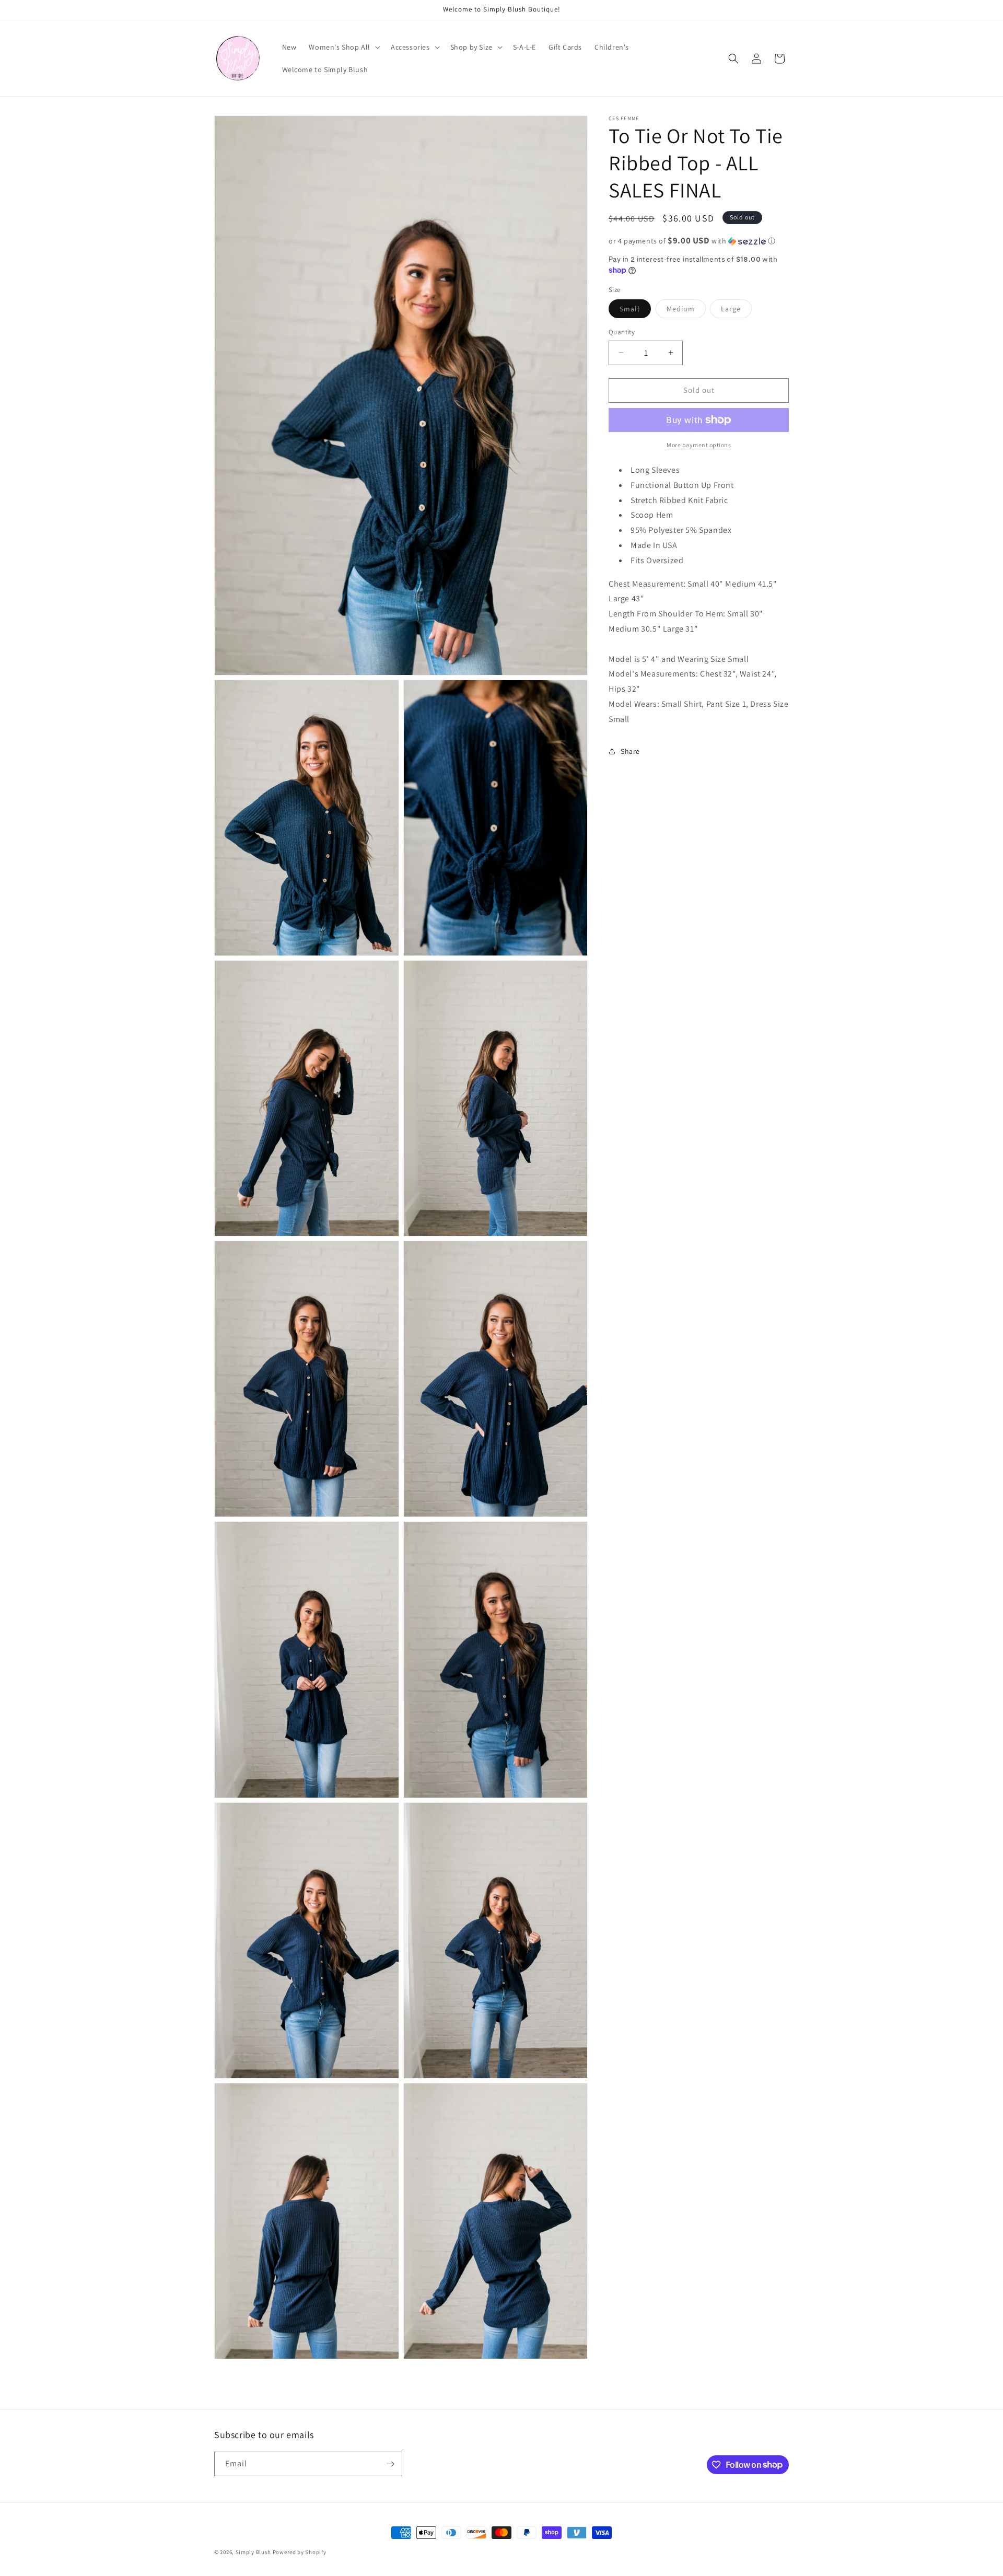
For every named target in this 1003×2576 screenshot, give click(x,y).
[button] (343, 47)
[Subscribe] (390, 2464)
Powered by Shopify (300, 2552)
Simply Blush (253, 2552)
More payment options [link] (699, 445)
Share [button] (630, 751)
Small (635, 311)
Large (736, 311)
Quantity (622, 332)
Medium (686, 311)
